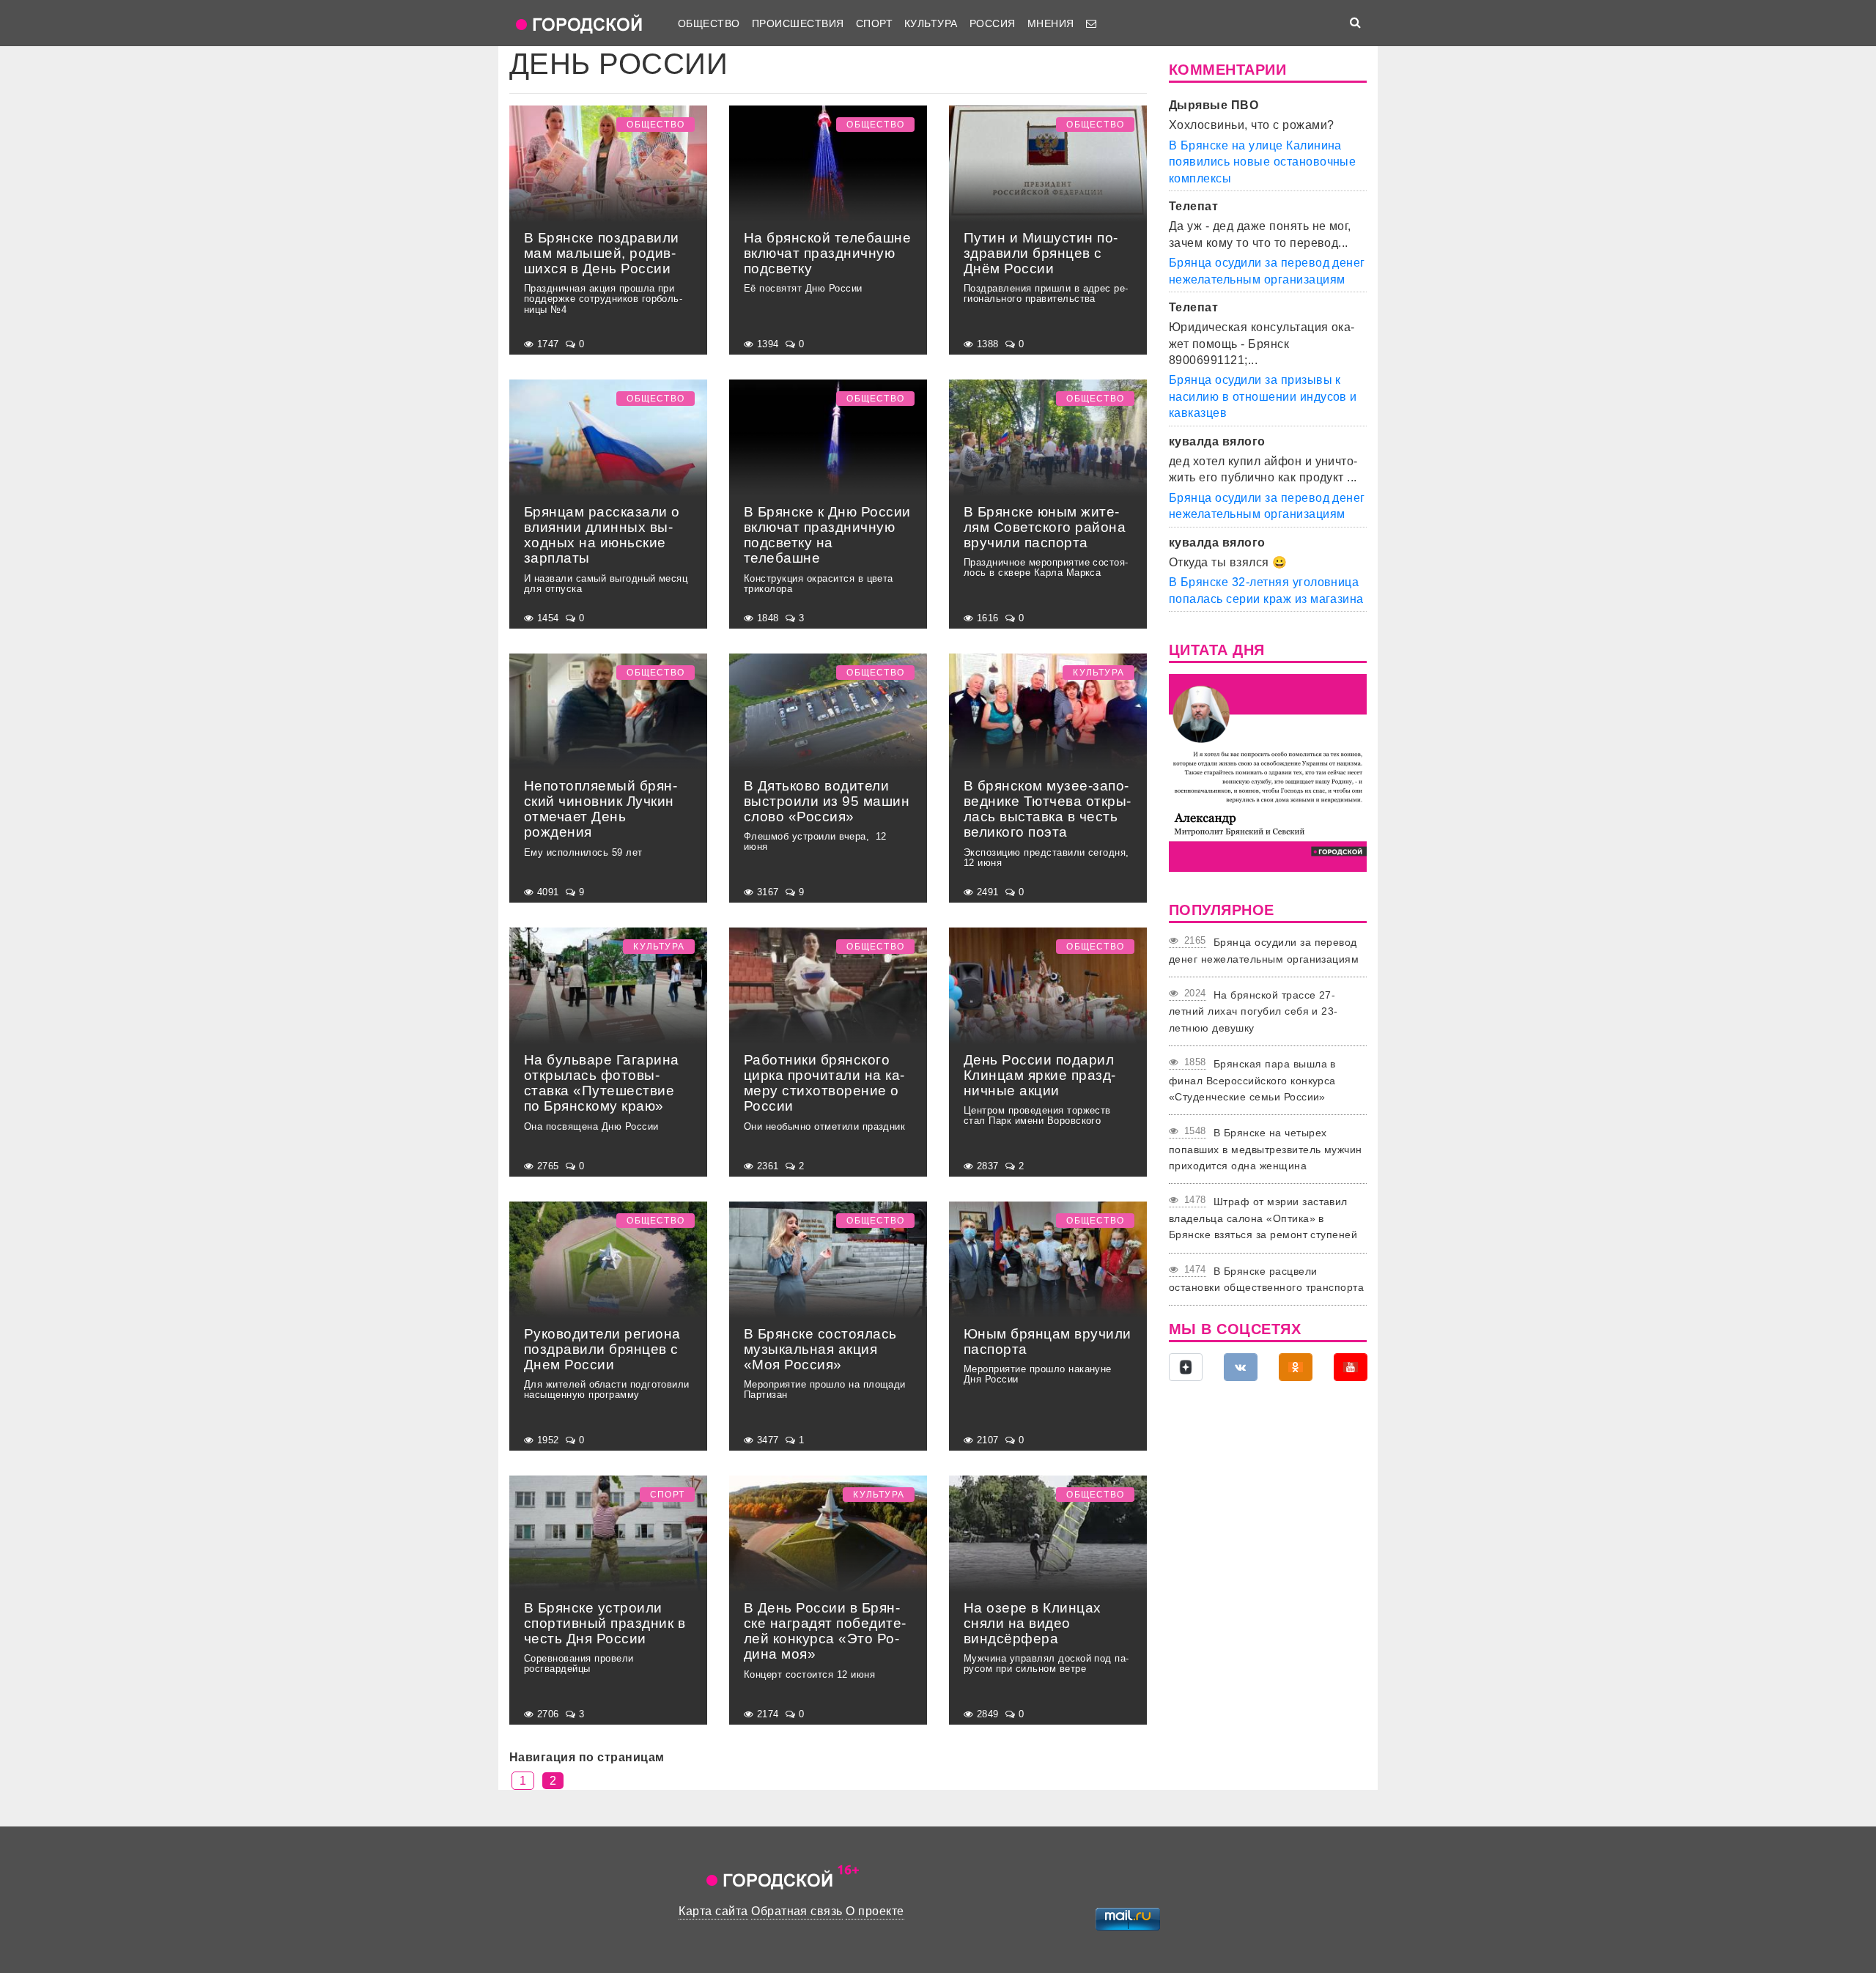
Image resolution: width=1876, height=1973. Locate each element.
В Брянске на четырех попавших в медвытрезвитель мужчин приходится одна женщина (1266, 1149)
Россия (993, 23)
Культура (931, 23)
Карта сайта (713, 1911)
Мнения (1051, 23)
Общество (709, 23)
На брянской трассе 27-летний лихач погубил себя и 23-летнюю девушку (1253, 1011)
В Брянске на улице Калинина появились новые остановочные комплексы (1262, 162)
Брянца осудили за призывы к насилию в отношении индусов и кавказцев (1263, 396)
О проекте (875, 1911)
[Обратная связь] (1091, 23)
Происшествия (798, 23)
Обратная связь (797, 1911)
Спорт (874, 23)
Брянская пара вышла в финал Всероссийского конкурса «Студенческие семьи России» (1252, 1080)
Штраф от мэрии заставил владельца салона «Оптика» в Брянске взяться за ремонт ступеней (1263, 1218)
